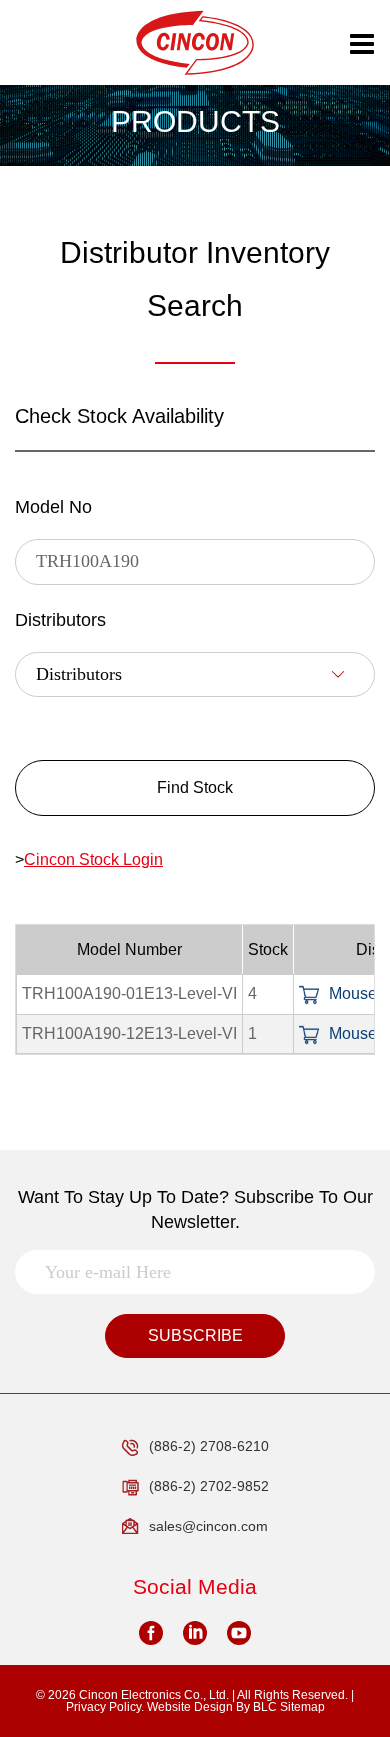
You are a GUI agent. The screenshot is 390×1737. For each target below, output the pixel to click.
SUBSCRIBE (195, 1335)
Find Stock (195, 787)
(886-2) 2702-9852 (209, 1486)
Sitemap (302, 1707)
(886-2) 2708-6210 (209, 1446)
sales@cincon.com (208, 1526)
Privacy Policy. (105, 1707)
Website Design (190, 1707)
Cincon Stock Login (93, 859)
